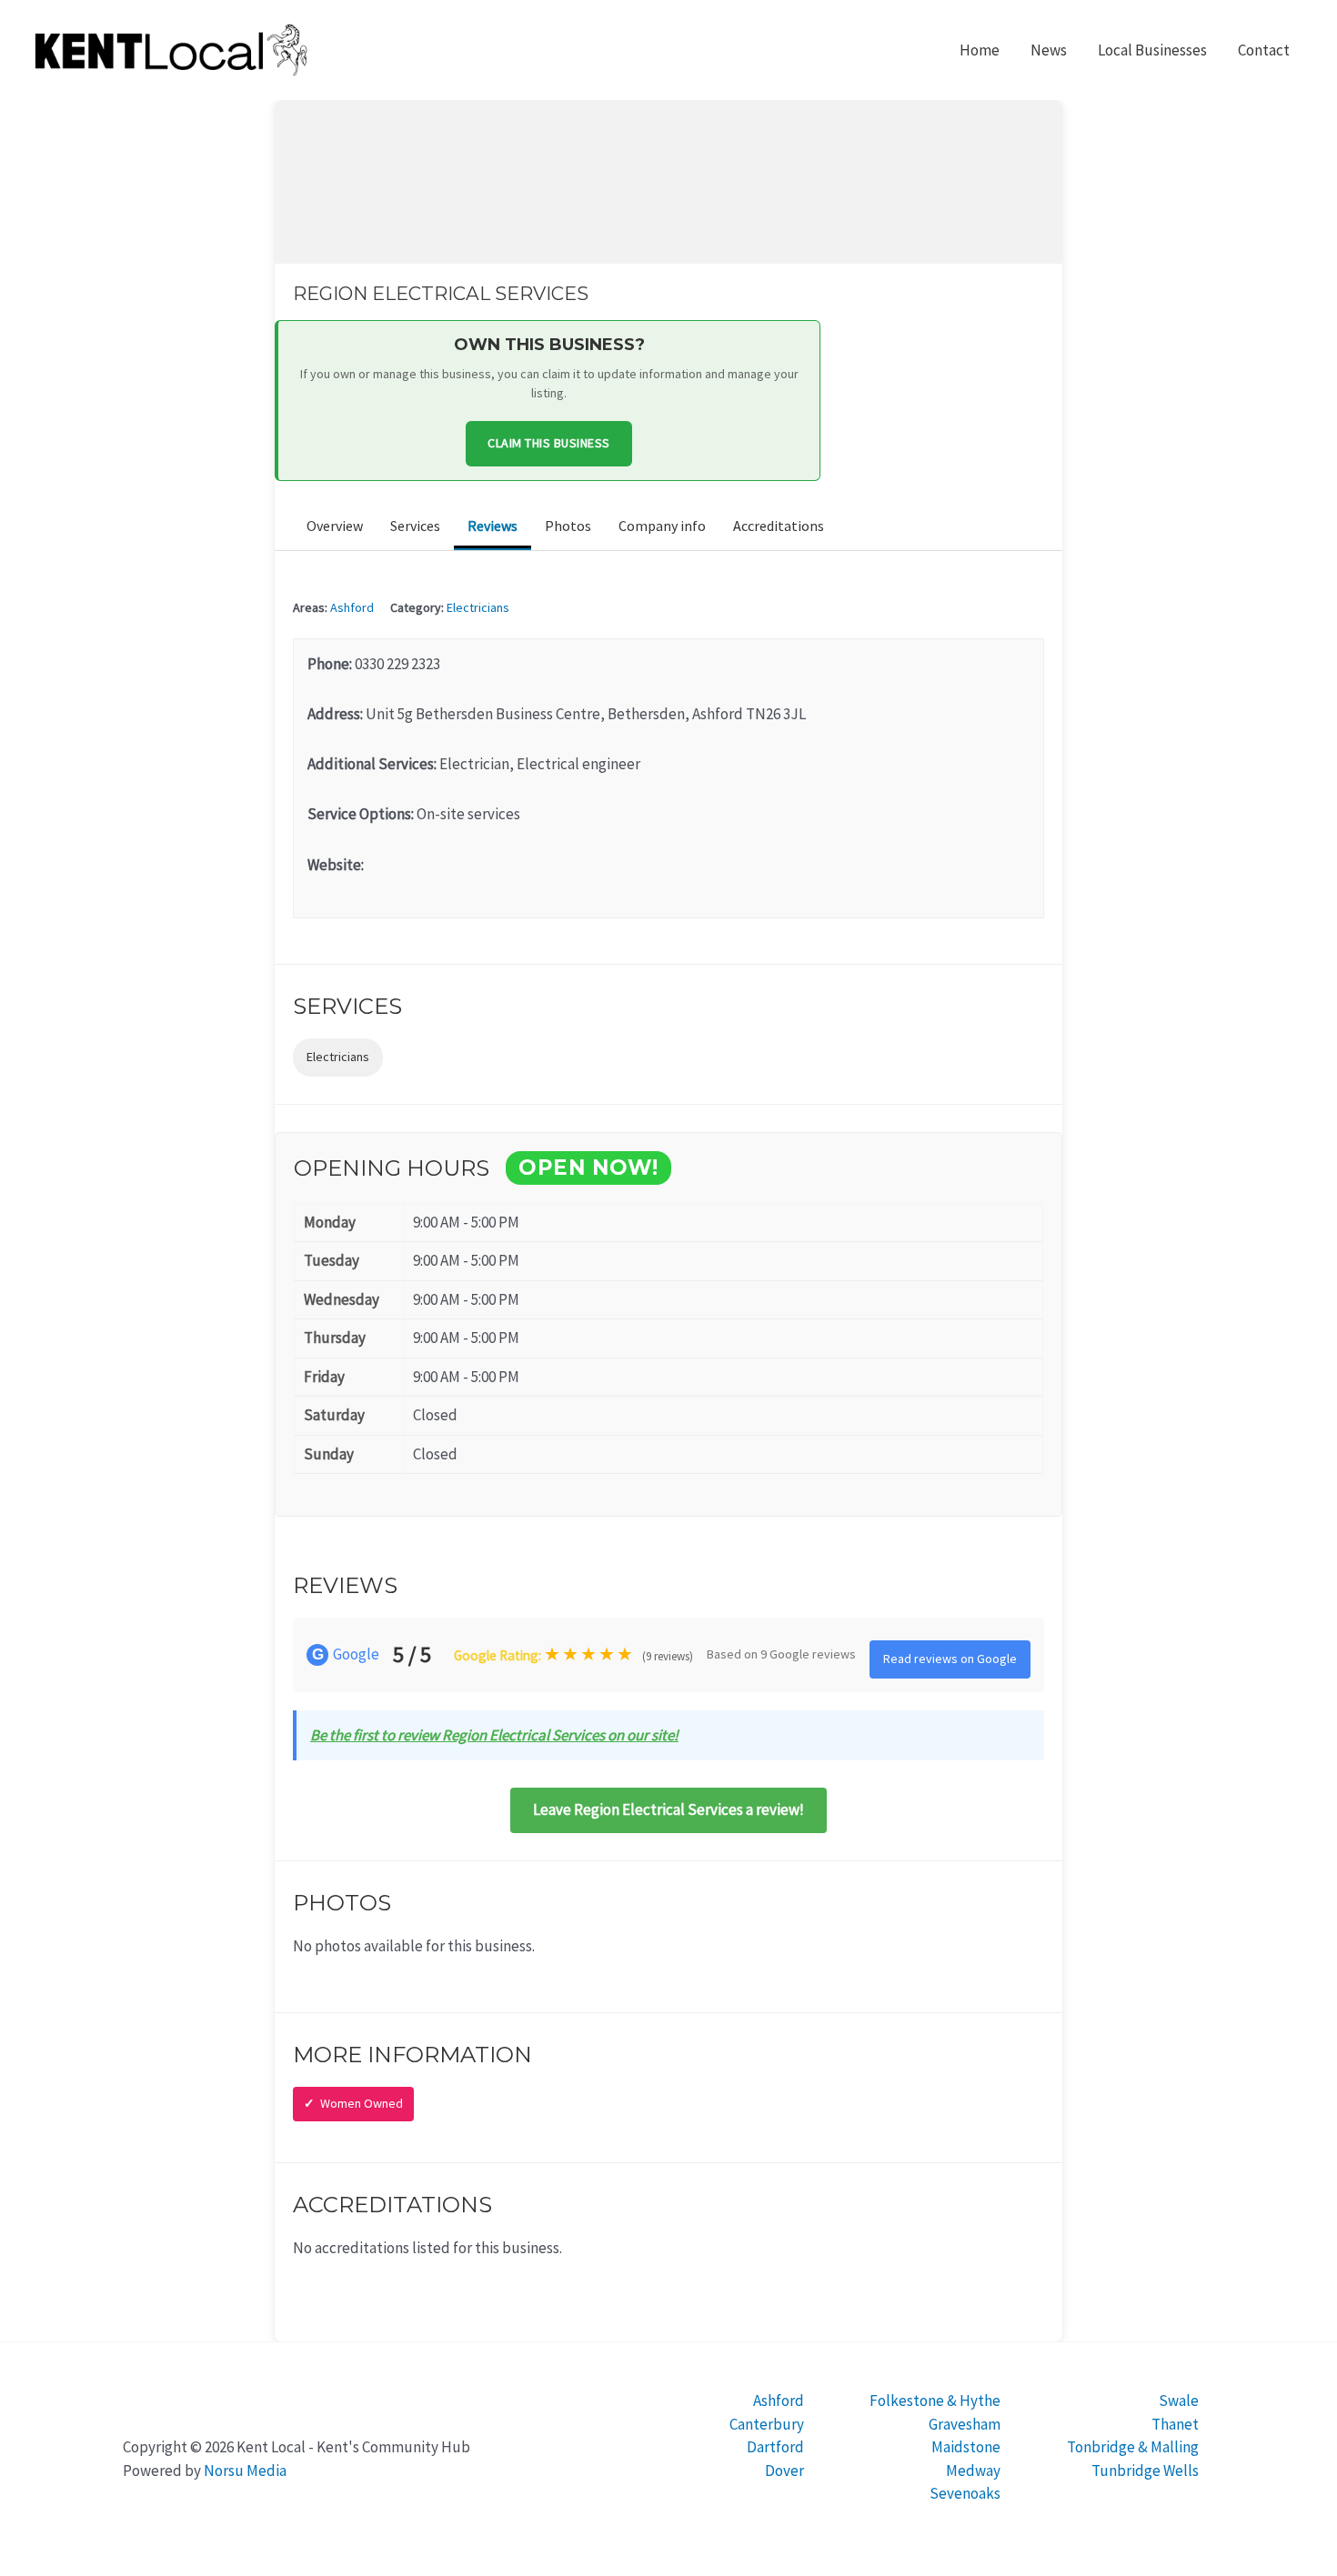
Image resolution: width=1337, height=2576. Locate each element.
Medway (973, 2471)
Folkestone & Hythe (935, 2401)
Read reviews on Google (950, 1659)
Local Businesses (1152, 50)
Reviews (493, 526)
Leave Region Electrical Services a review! (668, 1809)
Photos (568, 526)
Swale (1179, 2401)
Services (415, 526)
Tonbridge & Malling (1133, 2447)
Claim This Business (549, 443)
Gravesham (965, 2424)
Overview (335, 526)
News (1049, 50)
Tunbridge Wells (1145, 2471)
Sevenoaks (965, 2493)
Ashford (352, 607)
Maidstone (966, 2447)
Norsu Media (245, 2471)
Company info (662, 526)
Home (980, 50)
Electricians (478, 607)
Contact (1264, 50)
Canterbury (767, 2424)
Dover (784, 2471)
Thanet (1175, 2424)
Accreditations (779, 526)
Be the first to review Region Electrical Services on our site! (494, 1735)
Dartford (775, 2447)
